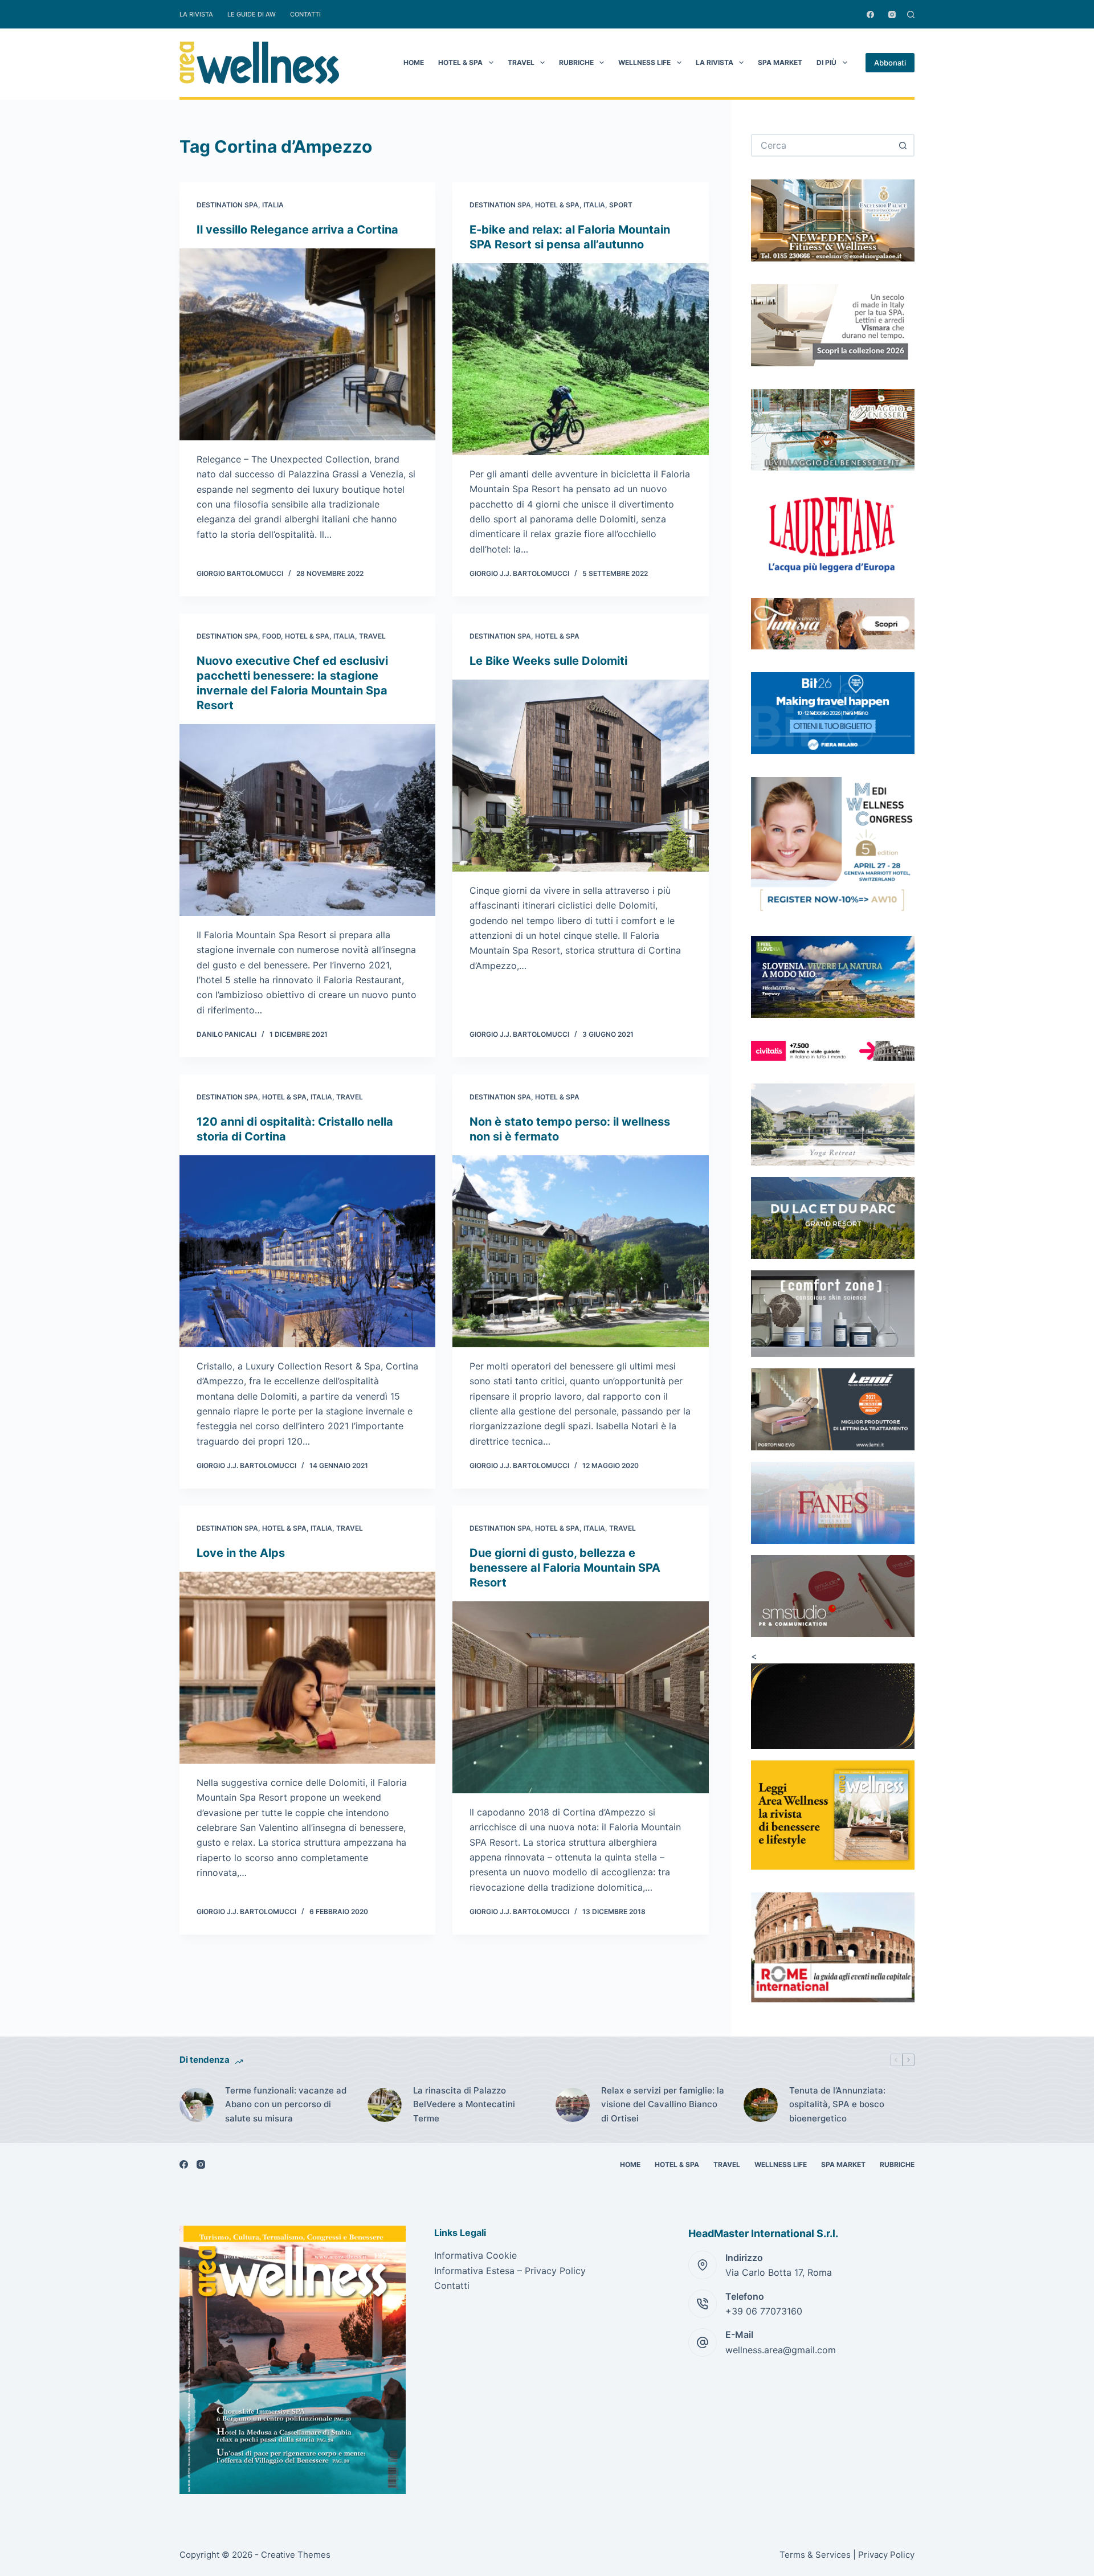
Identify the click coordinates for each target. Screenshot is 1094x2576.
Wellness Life (644, 62)
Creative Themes (296, 2555)
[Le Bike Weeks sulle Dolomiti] (580, 776)
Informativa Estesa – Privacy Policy (510, 2271)
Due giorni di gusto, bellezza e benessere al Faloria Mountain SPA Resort (565, 1568)
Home (414, 62)
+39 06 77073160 (764, 2311)
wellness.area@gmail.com (781, 2350)
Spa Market (780, 62)
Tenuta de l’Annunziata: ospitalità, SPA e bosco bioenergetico (837, 2105)
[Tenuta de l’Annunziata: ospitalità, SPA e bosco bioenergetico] (761, 2105)
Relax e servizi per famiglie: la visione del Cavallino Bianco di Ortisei (663, 2105)
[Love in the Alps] (307, 1668)
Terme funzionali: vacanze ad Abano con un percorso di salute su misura (286, 2105)
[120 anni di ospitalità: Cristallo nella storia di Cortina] (307, 1251)
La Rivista (196, 14)
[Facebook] (870, 15)
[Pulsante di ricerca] (903, 145)
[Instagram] (892, 15)
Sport (621, 205)
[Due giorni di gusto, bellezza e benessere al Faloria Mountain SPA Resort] (580, 1697)
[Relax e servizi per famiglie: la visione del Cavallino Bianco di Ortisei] (573, 2105)
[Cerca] (911, 15)
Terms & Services (815, 2555)
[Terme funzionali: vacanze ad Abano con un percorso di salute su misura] (197, 2105)
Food (272, 636)
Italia (273, 205)
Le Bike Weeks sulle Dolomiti (548, 661)
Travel (521, 62)
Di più (826, 62)
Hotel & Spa (460, 62)
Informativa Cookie (475, 2255)
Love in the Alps (241, 1553)
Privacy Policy (886, 2555)
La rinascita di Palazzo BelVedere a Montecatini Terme (464, 2105)
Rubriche (576, 62)
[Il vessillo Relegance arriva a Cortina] (307, 344)
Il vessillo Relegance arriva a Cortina (297, 230)
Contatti (305, 14)
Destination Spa (227, 205)
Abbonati (890, 63)
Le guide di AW (252, 14)
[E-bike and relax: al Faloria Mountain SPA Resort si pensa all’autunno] (580, 359)
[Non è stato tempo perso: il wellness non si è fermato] (580, 1251)
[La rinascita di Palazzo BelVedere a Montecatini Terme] (385, 2105)
